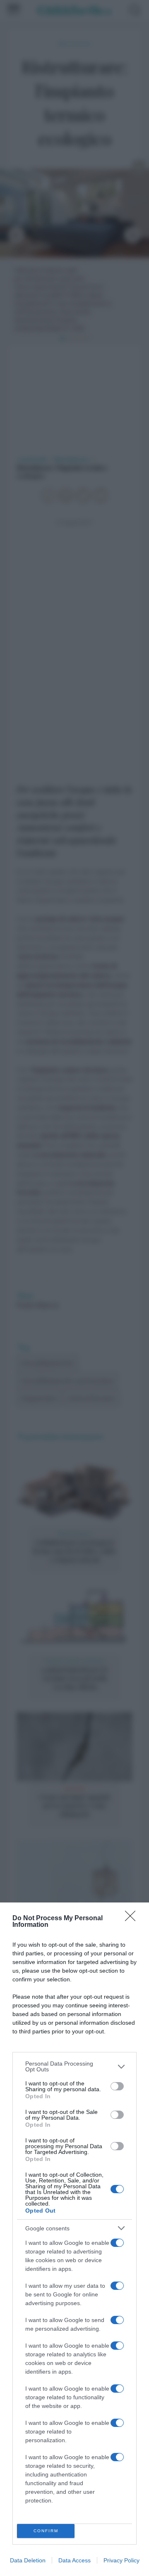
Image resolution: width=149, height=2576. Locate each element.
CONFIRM (46, 2531)
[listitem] (74, 2066)
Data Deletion (28, 2560)
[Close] (133, 1919)
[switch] (117, 2086)
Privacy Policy (121, 2560)
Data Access (74, 2560)
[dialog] (74, 2239)
